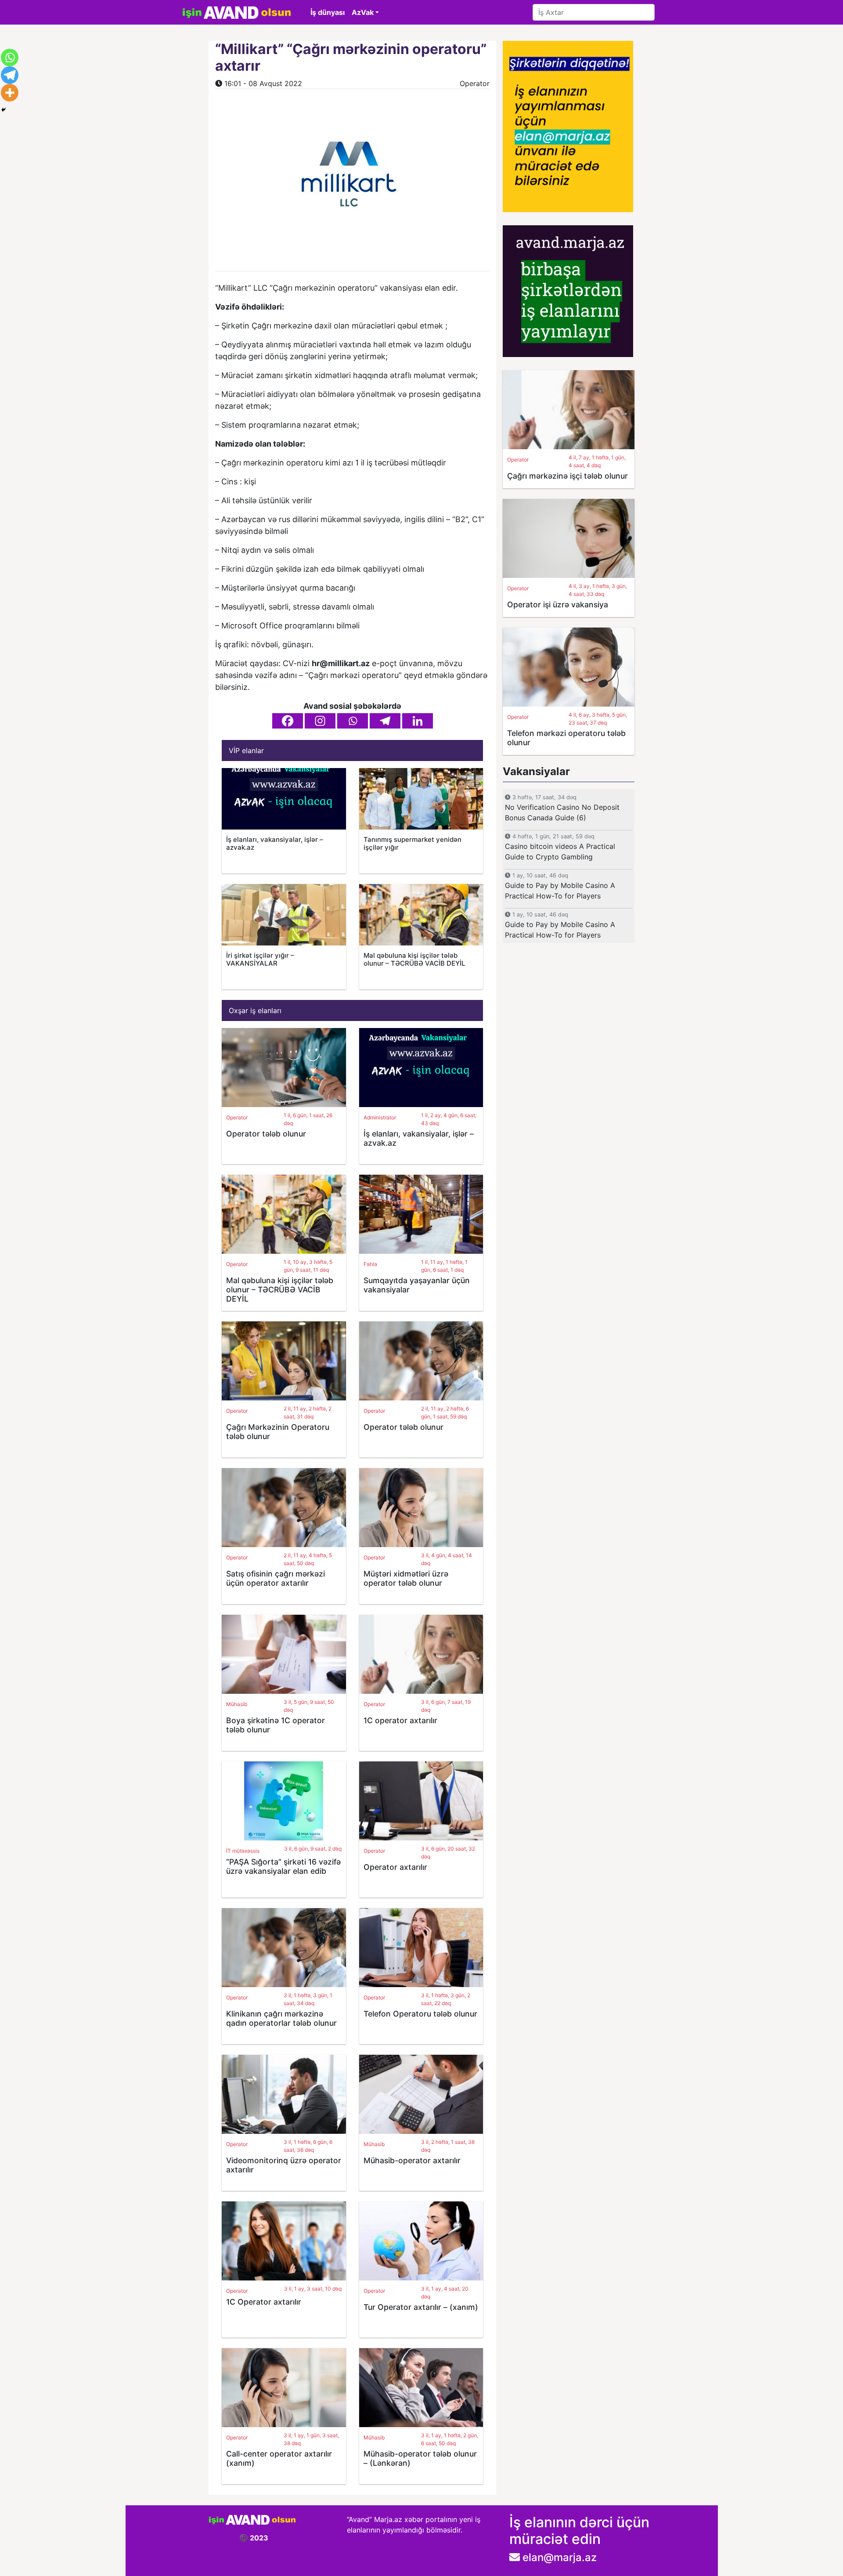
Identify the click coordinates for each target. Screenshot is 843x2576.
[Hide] (4, 110)
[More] (10, 93)
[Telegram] (385, 721)
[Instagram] (320, 721)
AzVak (363, 12)
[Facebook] (288, 721)
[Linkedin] (418, 721)
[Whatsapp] (353, 721)
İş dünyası (328, 12)
